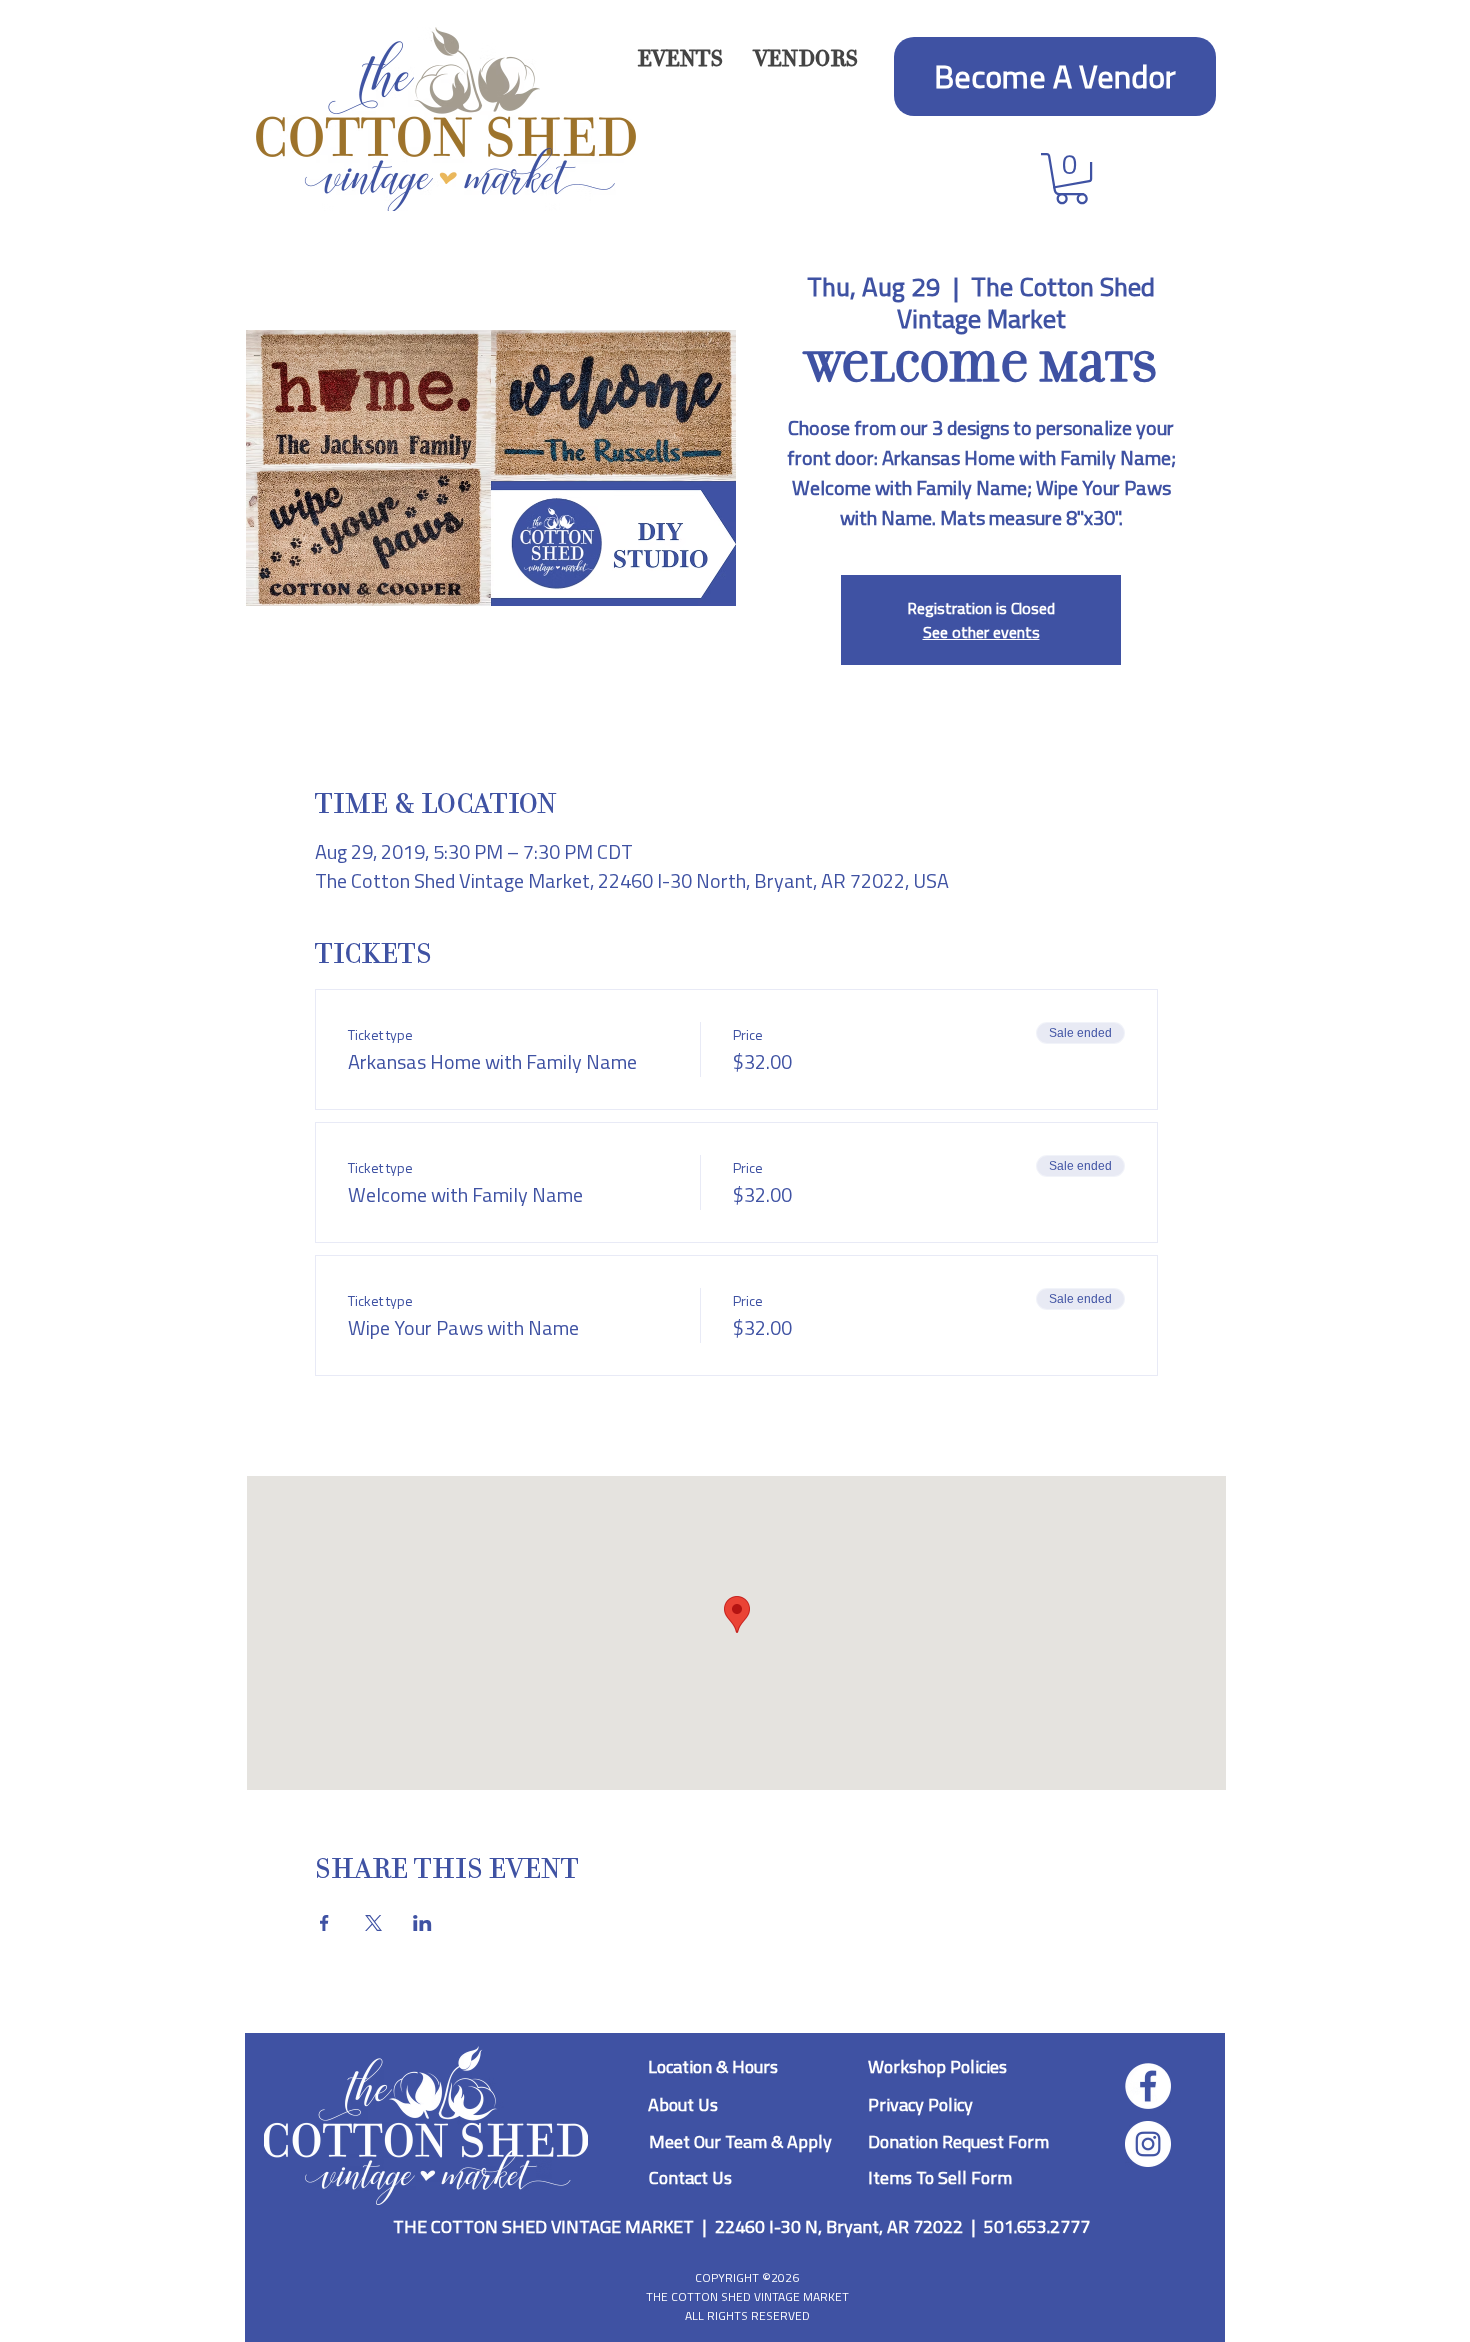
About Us (683, 2104)
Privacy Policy (920, 2104)
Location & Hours (713, 2066)
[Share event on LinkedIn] (422, 1923)
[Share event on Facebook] (324, 1923)
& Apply (801, 2141)
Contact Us (690, 2177)
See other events (981, 632)
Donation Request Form (958, 2141)
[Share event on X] (373, 1923)
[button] (805, 59)
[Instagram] (1148, 2144)
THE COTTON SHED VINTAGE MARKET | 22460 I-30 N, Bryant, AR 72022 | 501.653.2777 (741, 2226)
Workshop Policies (937, 2066)
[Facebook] (1148, 2086)
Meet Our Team (710, 2141)
